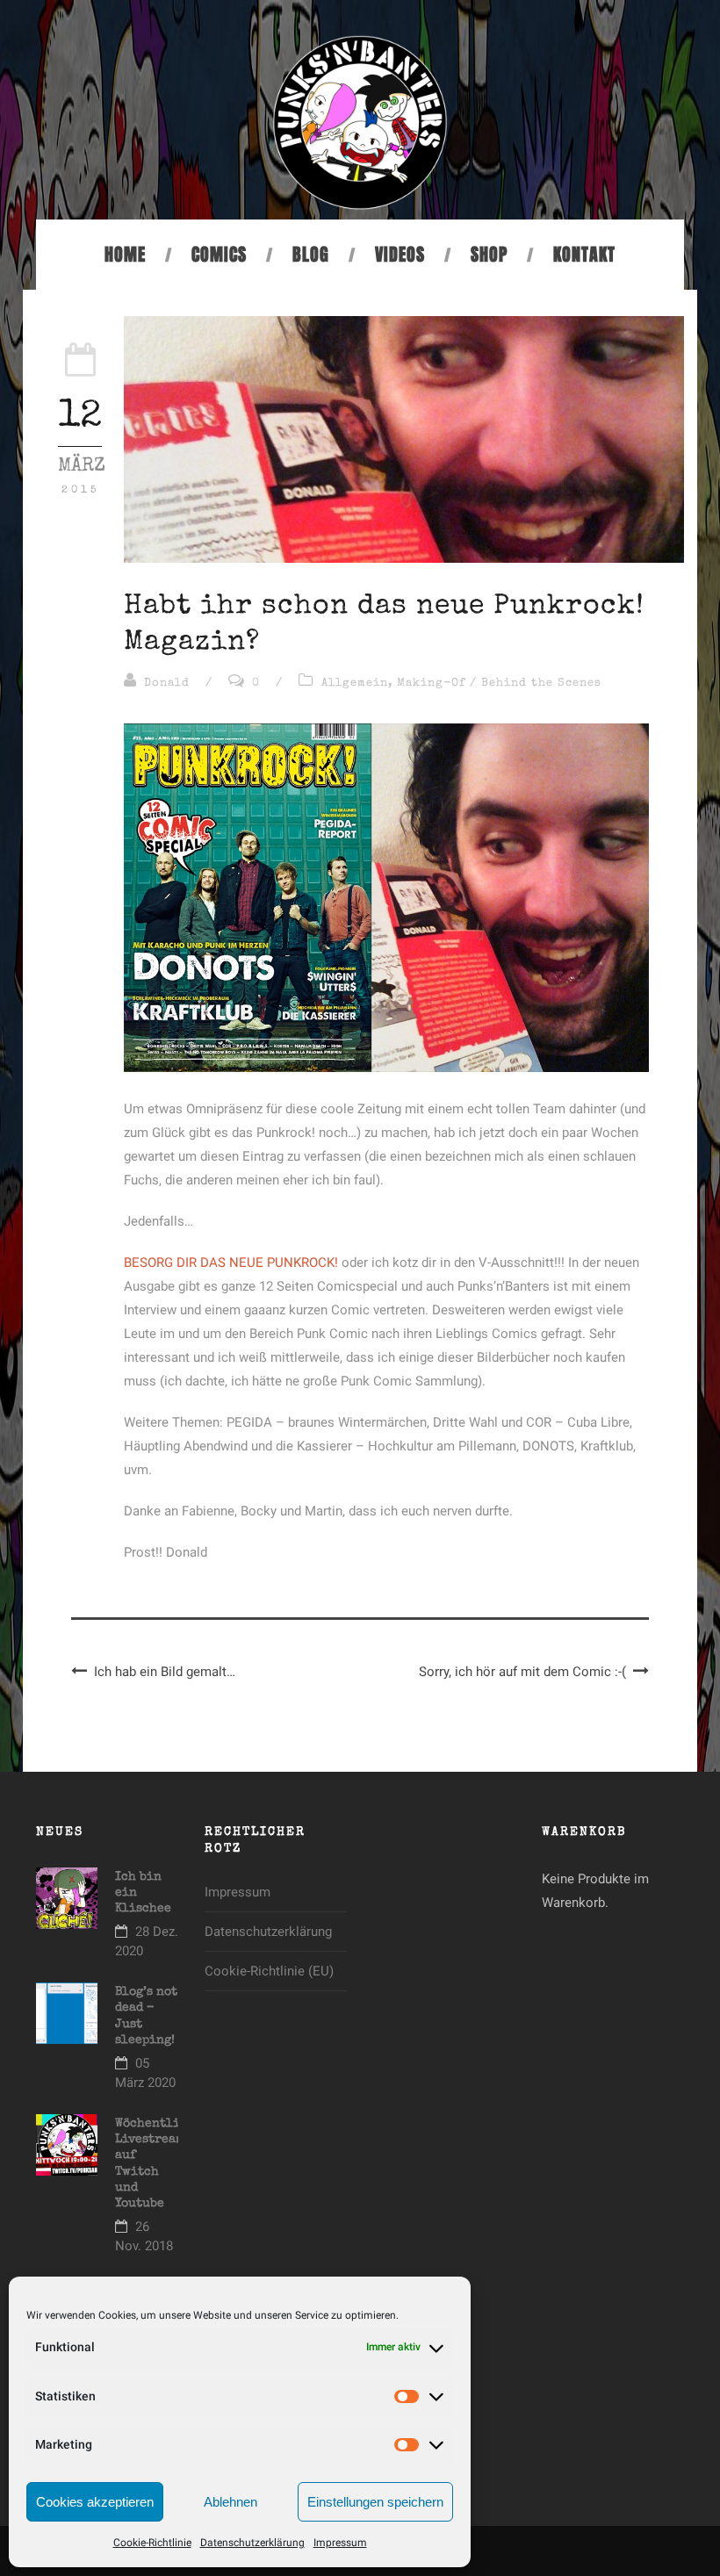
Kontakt (584, 255)
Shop (489, 255)
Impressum (340, 2543)
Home (125, 255)
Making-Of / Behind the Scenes (499, 684)
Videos (400, 255)
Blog (311, 255)
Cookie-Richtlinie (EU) (269, 1971)
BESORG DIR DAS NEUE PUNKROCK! (231, 1263)
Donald (167, 684)
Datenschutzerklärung (252, 2543)
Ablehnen (230, 2502)
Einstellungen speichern (375, 2502)
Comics (219, 255)
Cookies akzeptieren (95, 2502)
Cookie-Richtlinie (152, 2543)
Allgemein (355, 684)
